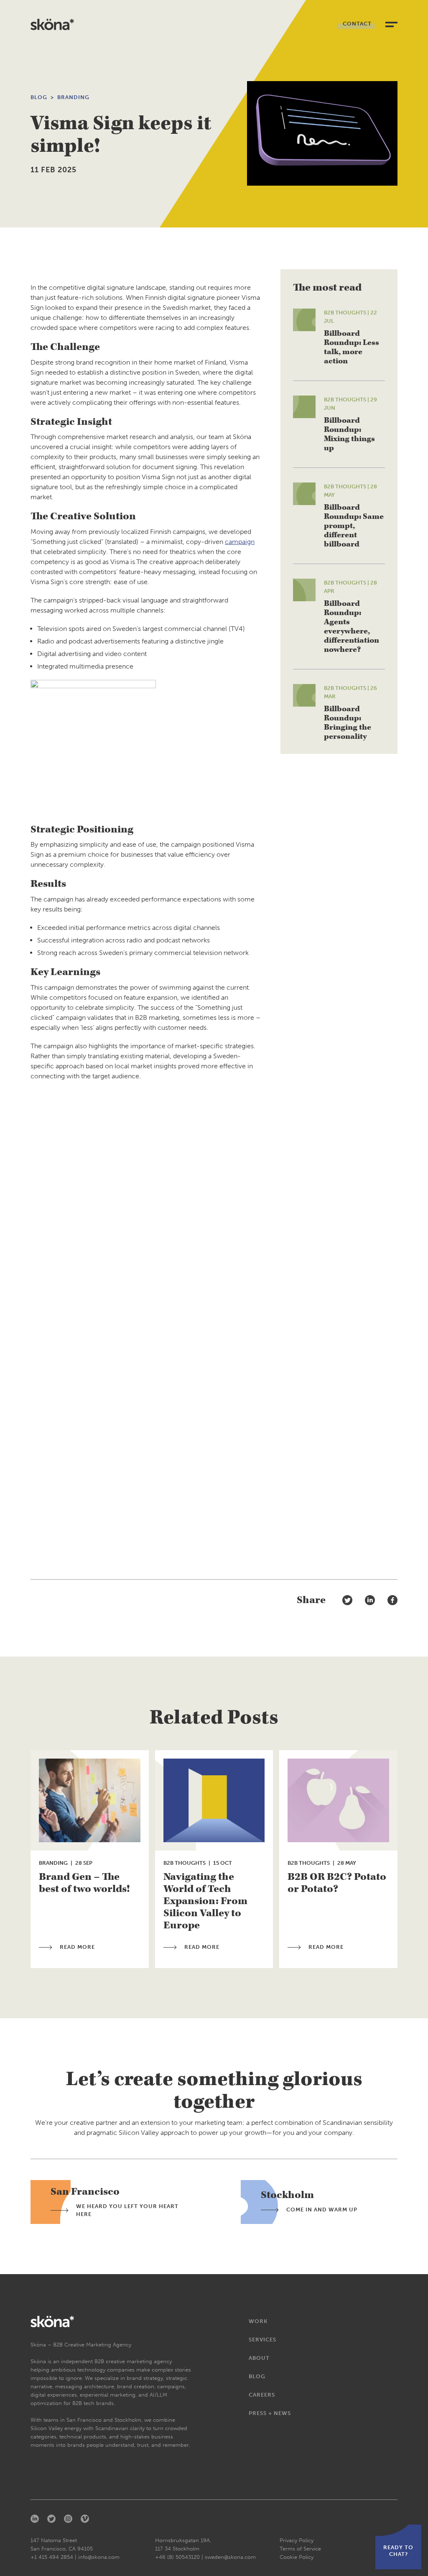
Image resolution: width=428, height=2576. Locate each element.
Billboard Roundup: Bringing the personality (348, 723)
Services (262, 2340)
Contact (357, 24)
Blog (39, 97)
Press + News (270, 2413)
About (259, 2358)
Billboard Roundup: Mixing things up (349, 434)
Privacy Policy (297, 2540)
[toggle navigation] (391, 24)
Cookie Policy (297, 2557)
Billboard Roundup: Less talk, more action (352, 347)
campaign (240, 542)
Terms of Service (300, 2549)
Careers (262, 2395)
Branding (73, 97)
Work (258, 2321)
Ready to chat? (398, 2551)
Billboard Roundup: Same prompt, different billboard (354, 526)
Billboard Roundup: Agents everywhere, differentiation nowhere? (352, 627)
